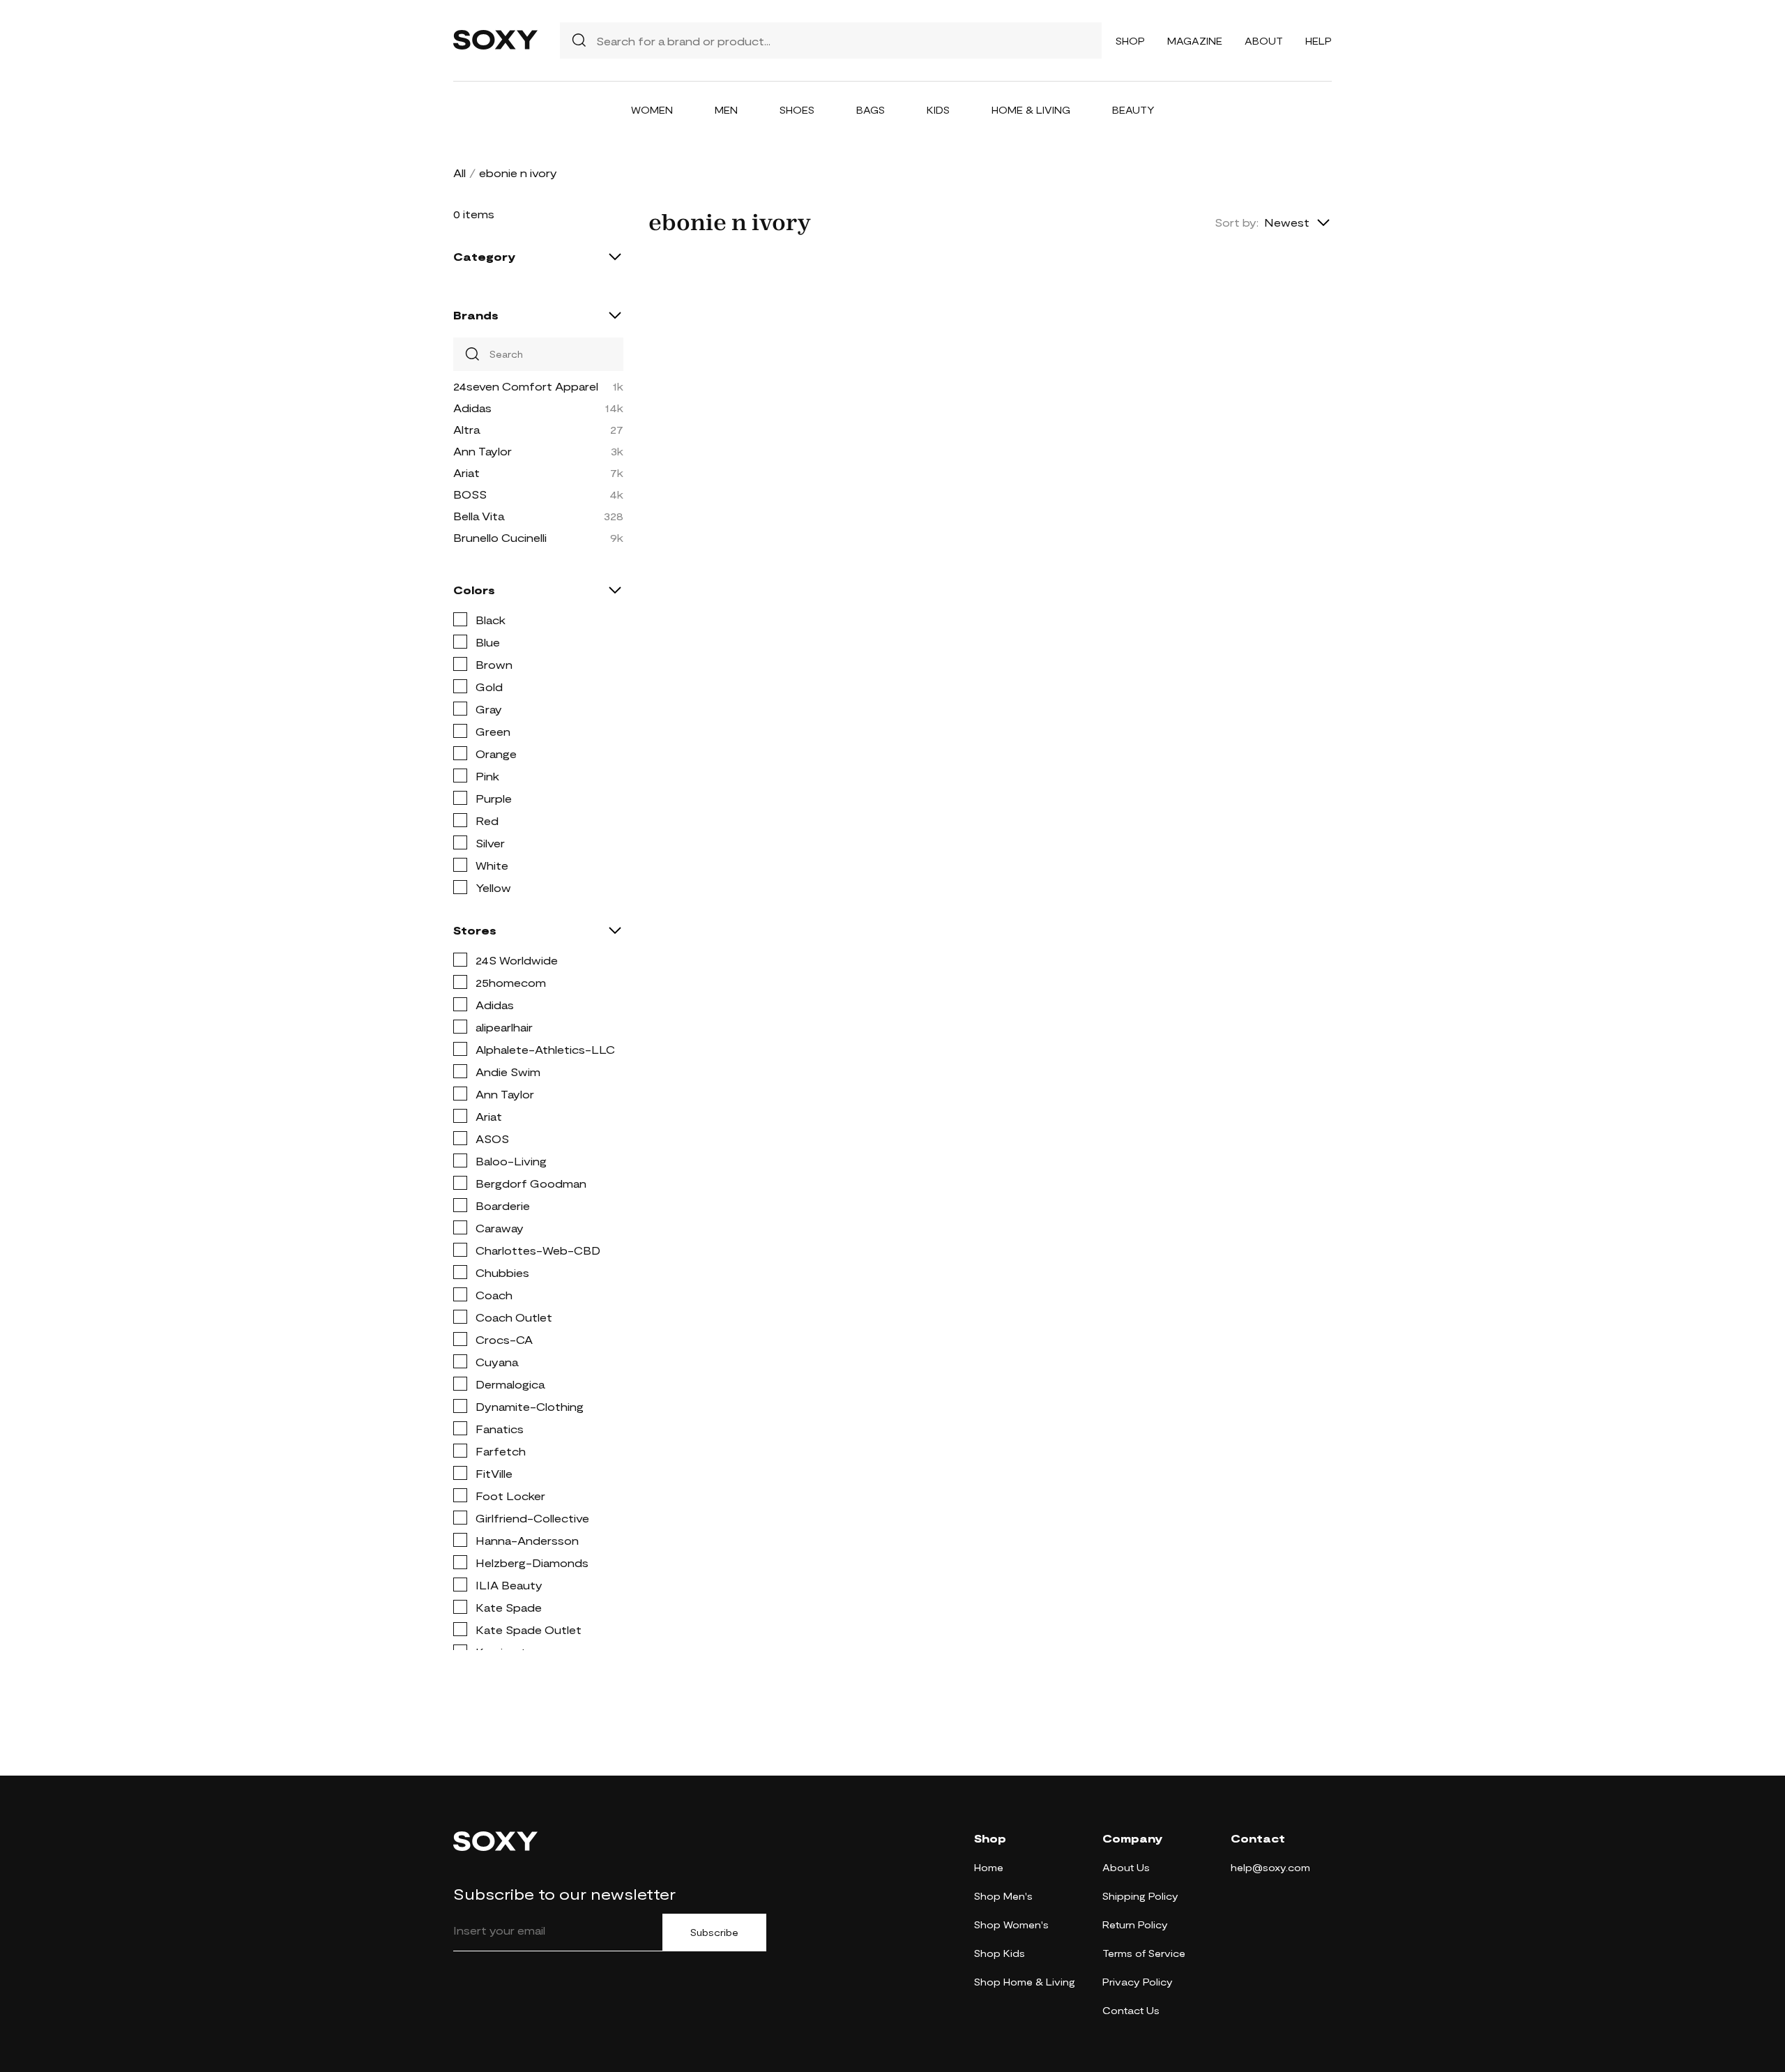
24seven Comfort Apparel (526, 386)
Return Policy (1135, 1924)
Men (726, 110)
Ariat (466, 472)
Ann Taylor (483, 451)
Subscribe (714, 1933)
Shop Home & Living (1025, 1982)
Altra (466, 429)
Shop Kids (1000, 1953)
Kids (938, 110)
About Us (1126, 1867)
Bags (871, 110)
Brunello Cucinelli (500, 537)
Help (1319, 41)
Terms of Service (1144, 1953)
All (459, 173)
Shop (1130, 41)
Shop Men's (1003, 1896)
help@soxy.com (1270, 1867)
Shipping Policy (1140, 1896)
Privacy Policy (1138, 1982)
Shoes (797, 110)
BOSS (470, 494)
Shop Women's (1011, 1924)
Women (652, 110)
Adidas (472, 408)
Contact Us (1131, 2010)
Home (989, 1867)
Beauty (1133, 110)
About (1264, 41)
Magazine (1195, 41)
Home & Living (1031, 110)
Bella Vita (479, 516)
